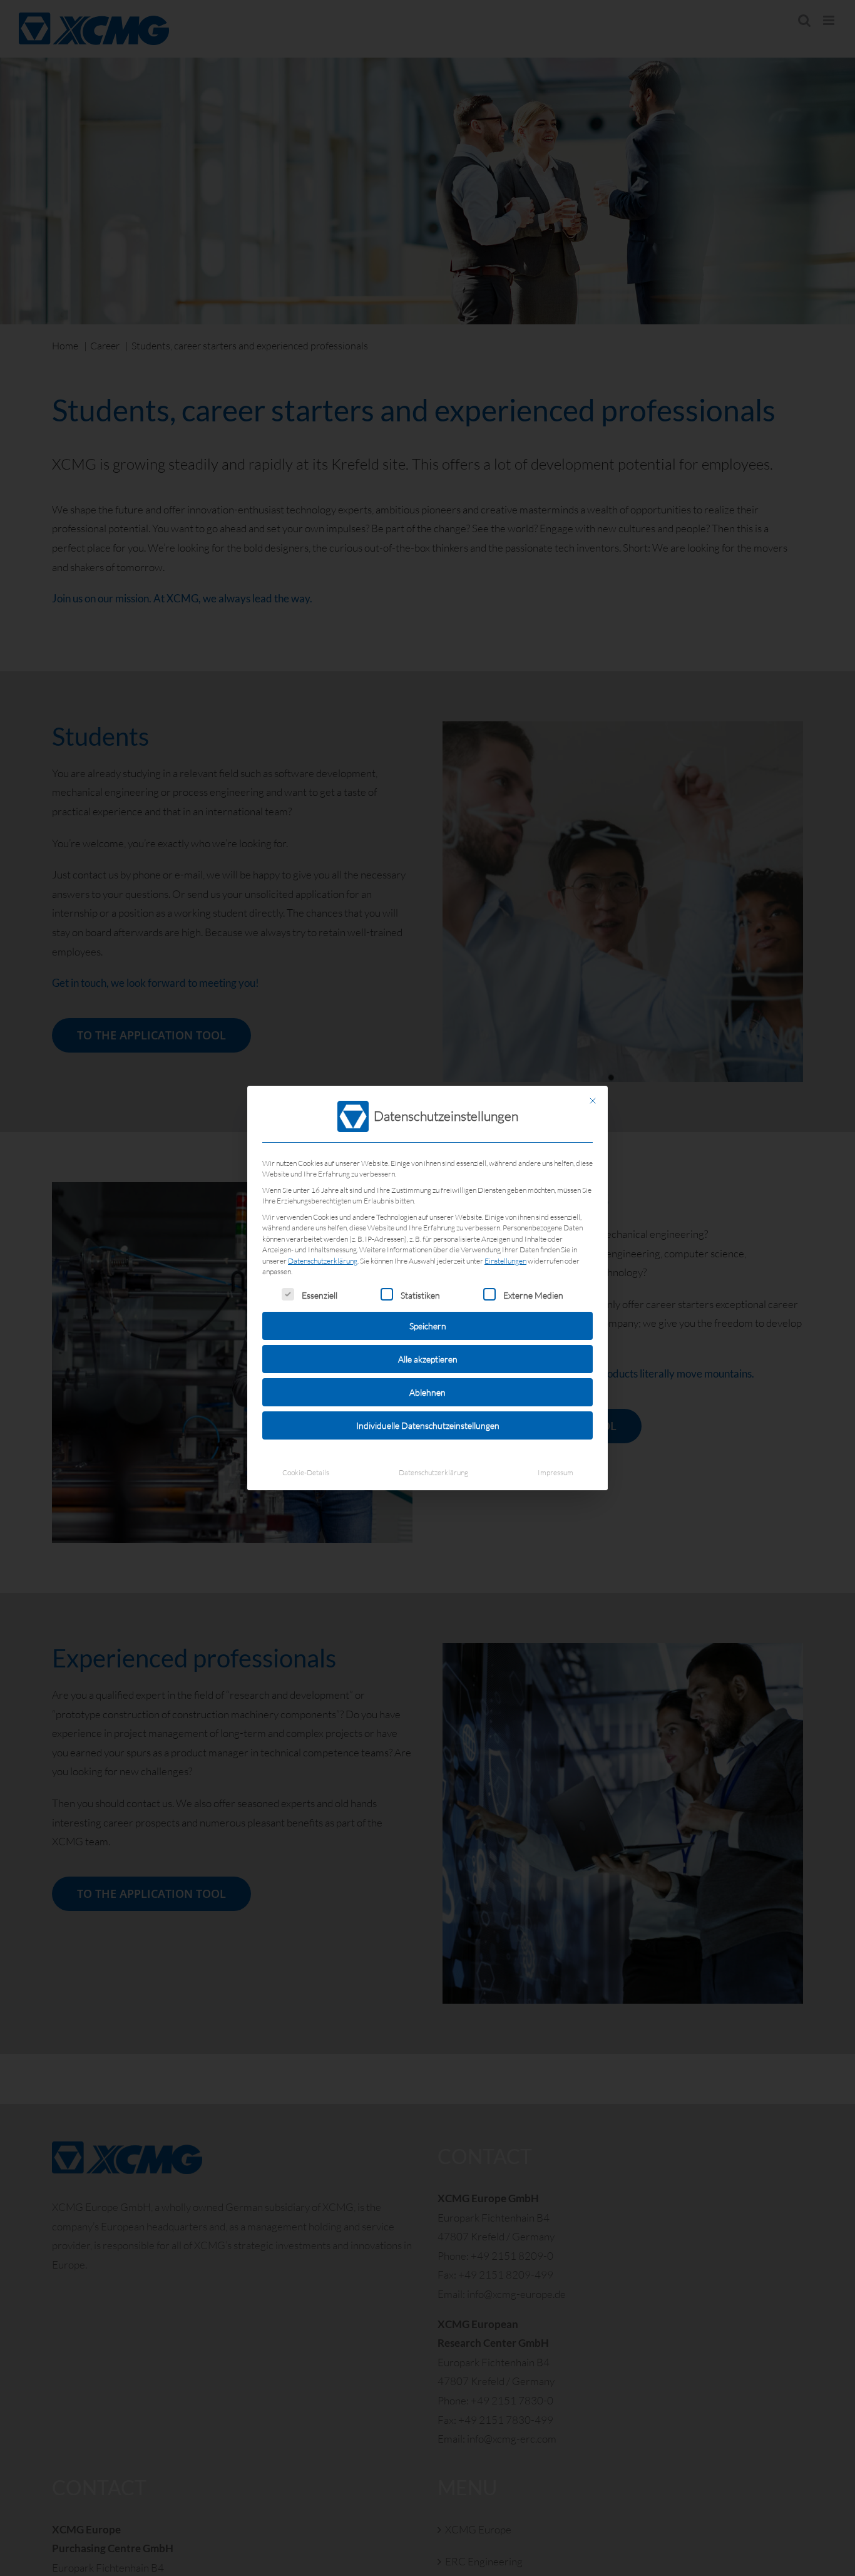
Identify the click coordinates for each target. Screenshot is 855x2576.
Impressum (555, 1472)
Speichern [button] (428, 1326)
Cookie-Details (306, 1472)
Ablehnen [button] (427, 1392)
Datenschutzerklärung (323, 1261)
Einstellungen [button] (505, 1261)
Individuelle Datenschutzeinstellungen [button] (428, 1425)
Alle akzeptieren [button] (428, 1359)
